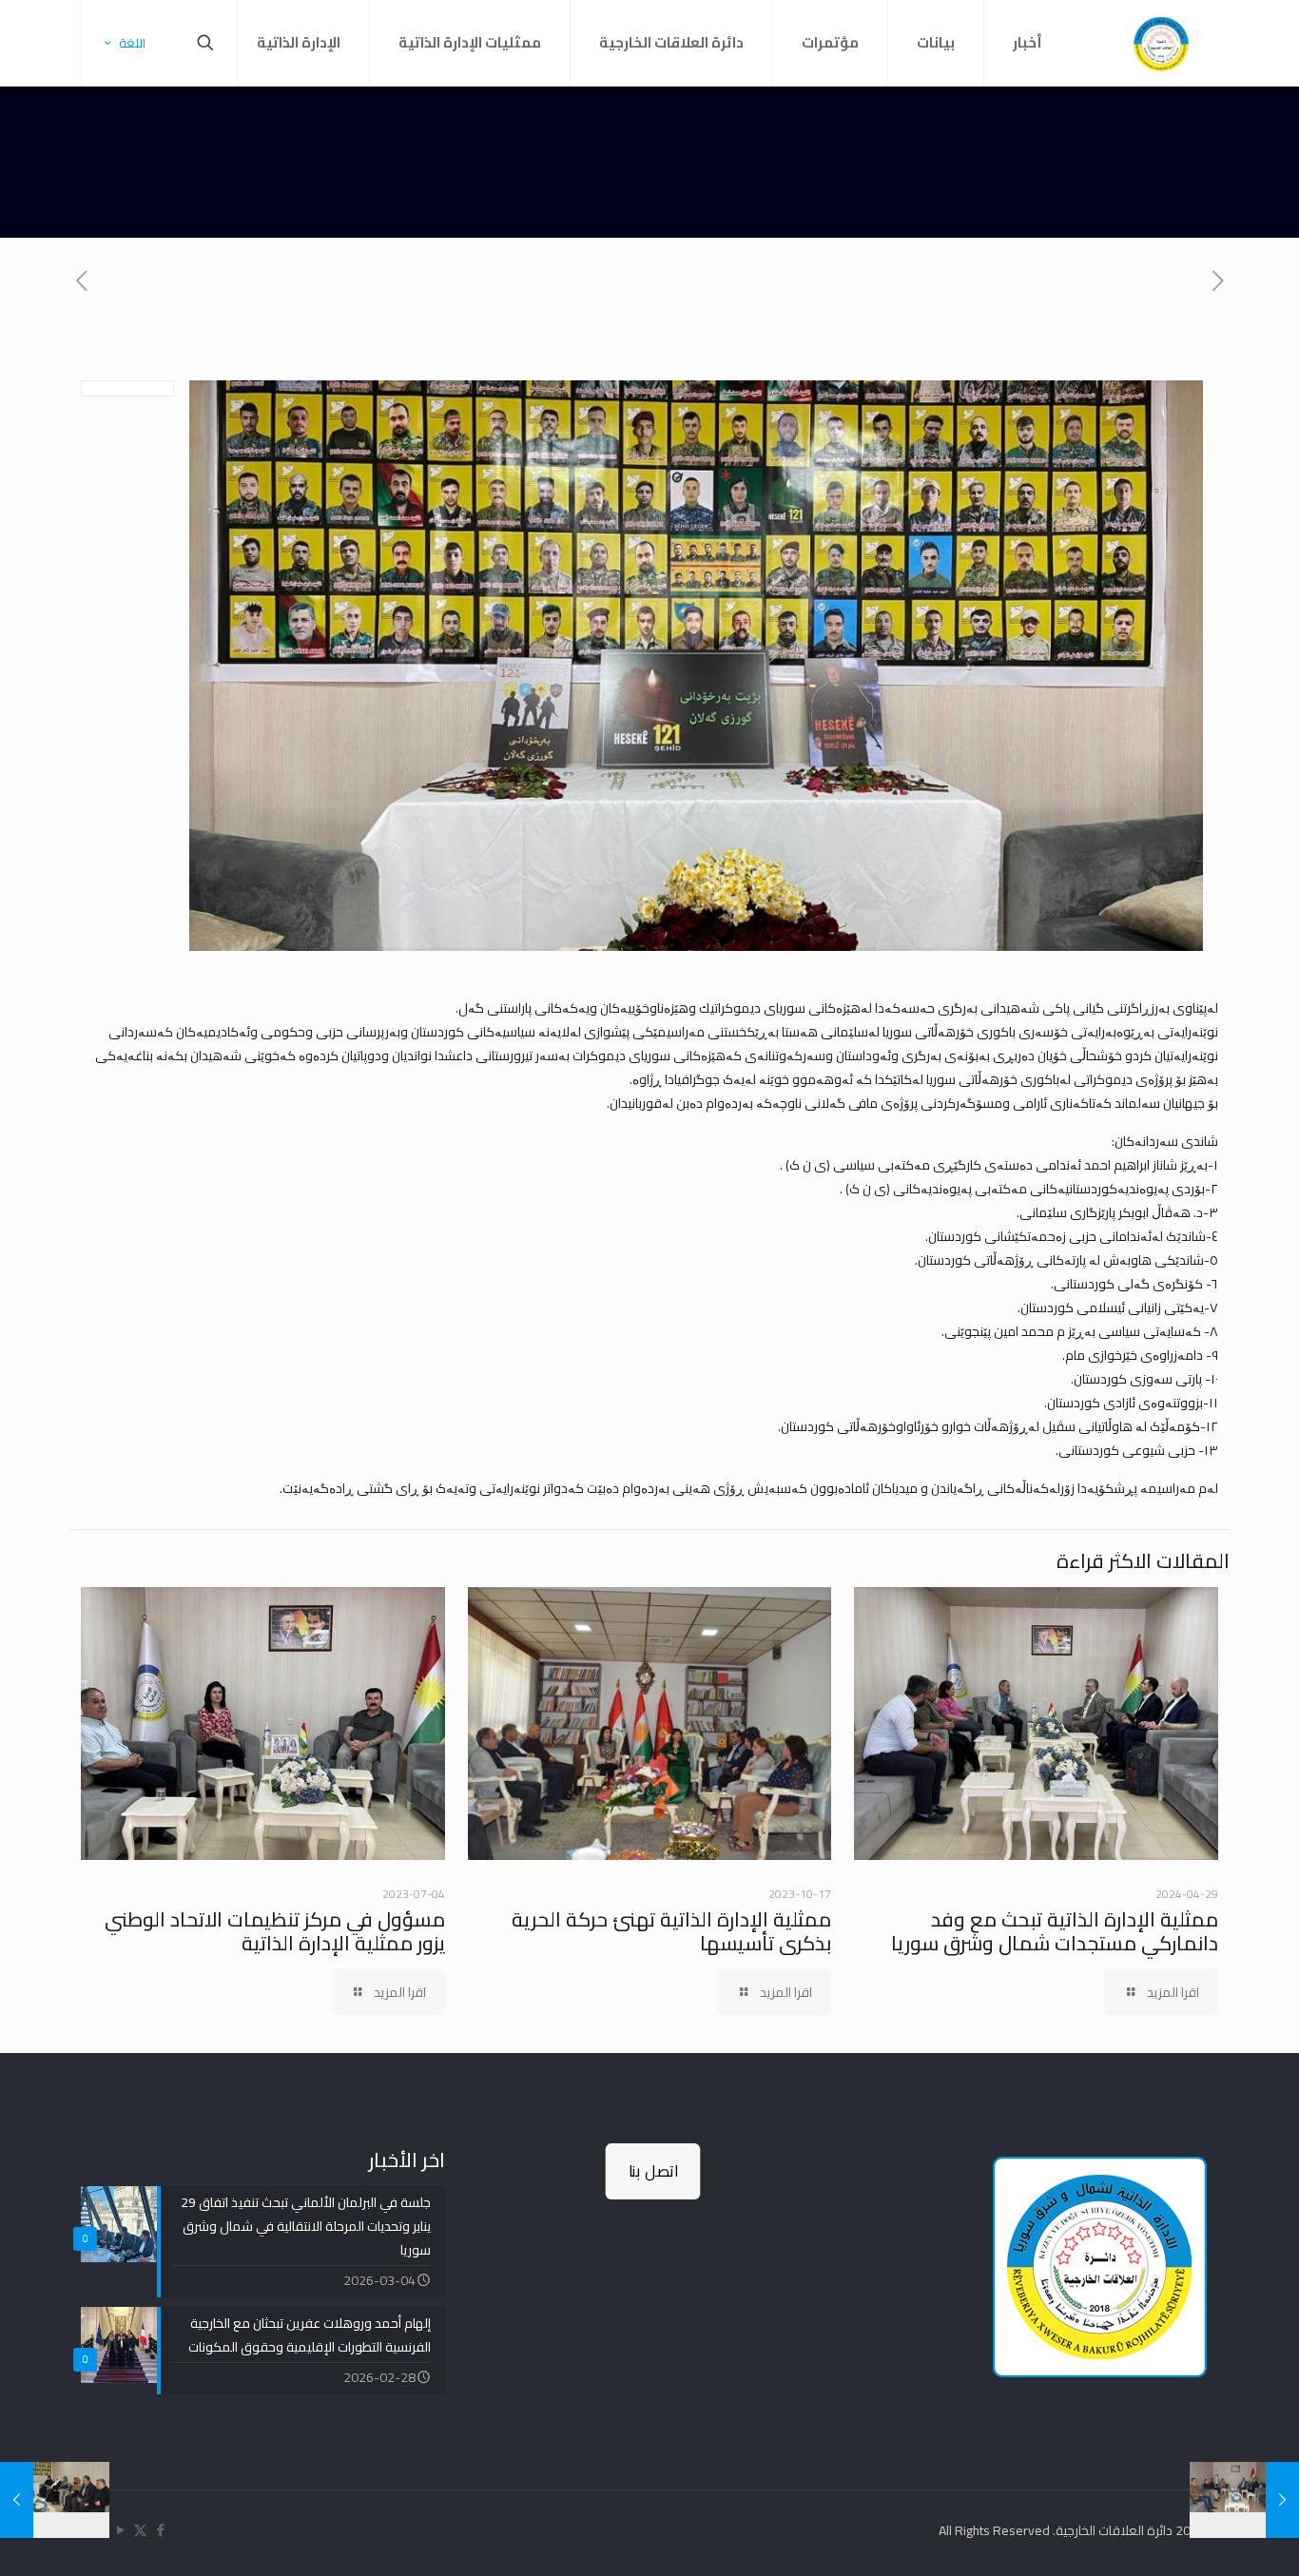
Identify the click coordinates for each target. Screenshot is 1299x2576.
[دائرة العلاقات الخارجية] (1161, 43)
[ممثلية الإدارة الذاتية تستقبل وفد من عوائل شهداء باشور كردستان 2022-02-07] (17, 2500)
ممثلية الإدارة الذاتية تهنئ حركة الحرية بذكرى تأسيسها (669, 1931)
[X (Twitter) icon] (140, 2530)
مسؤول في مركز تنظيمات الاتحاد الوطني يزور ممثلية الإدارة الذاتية (275, 1931)
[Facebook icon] (160, 2530)
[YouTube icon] (120, 2530)
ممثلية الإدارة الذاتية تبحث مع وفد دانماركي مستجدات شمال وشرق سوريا (1055, 1931)
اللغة (132, 43)
